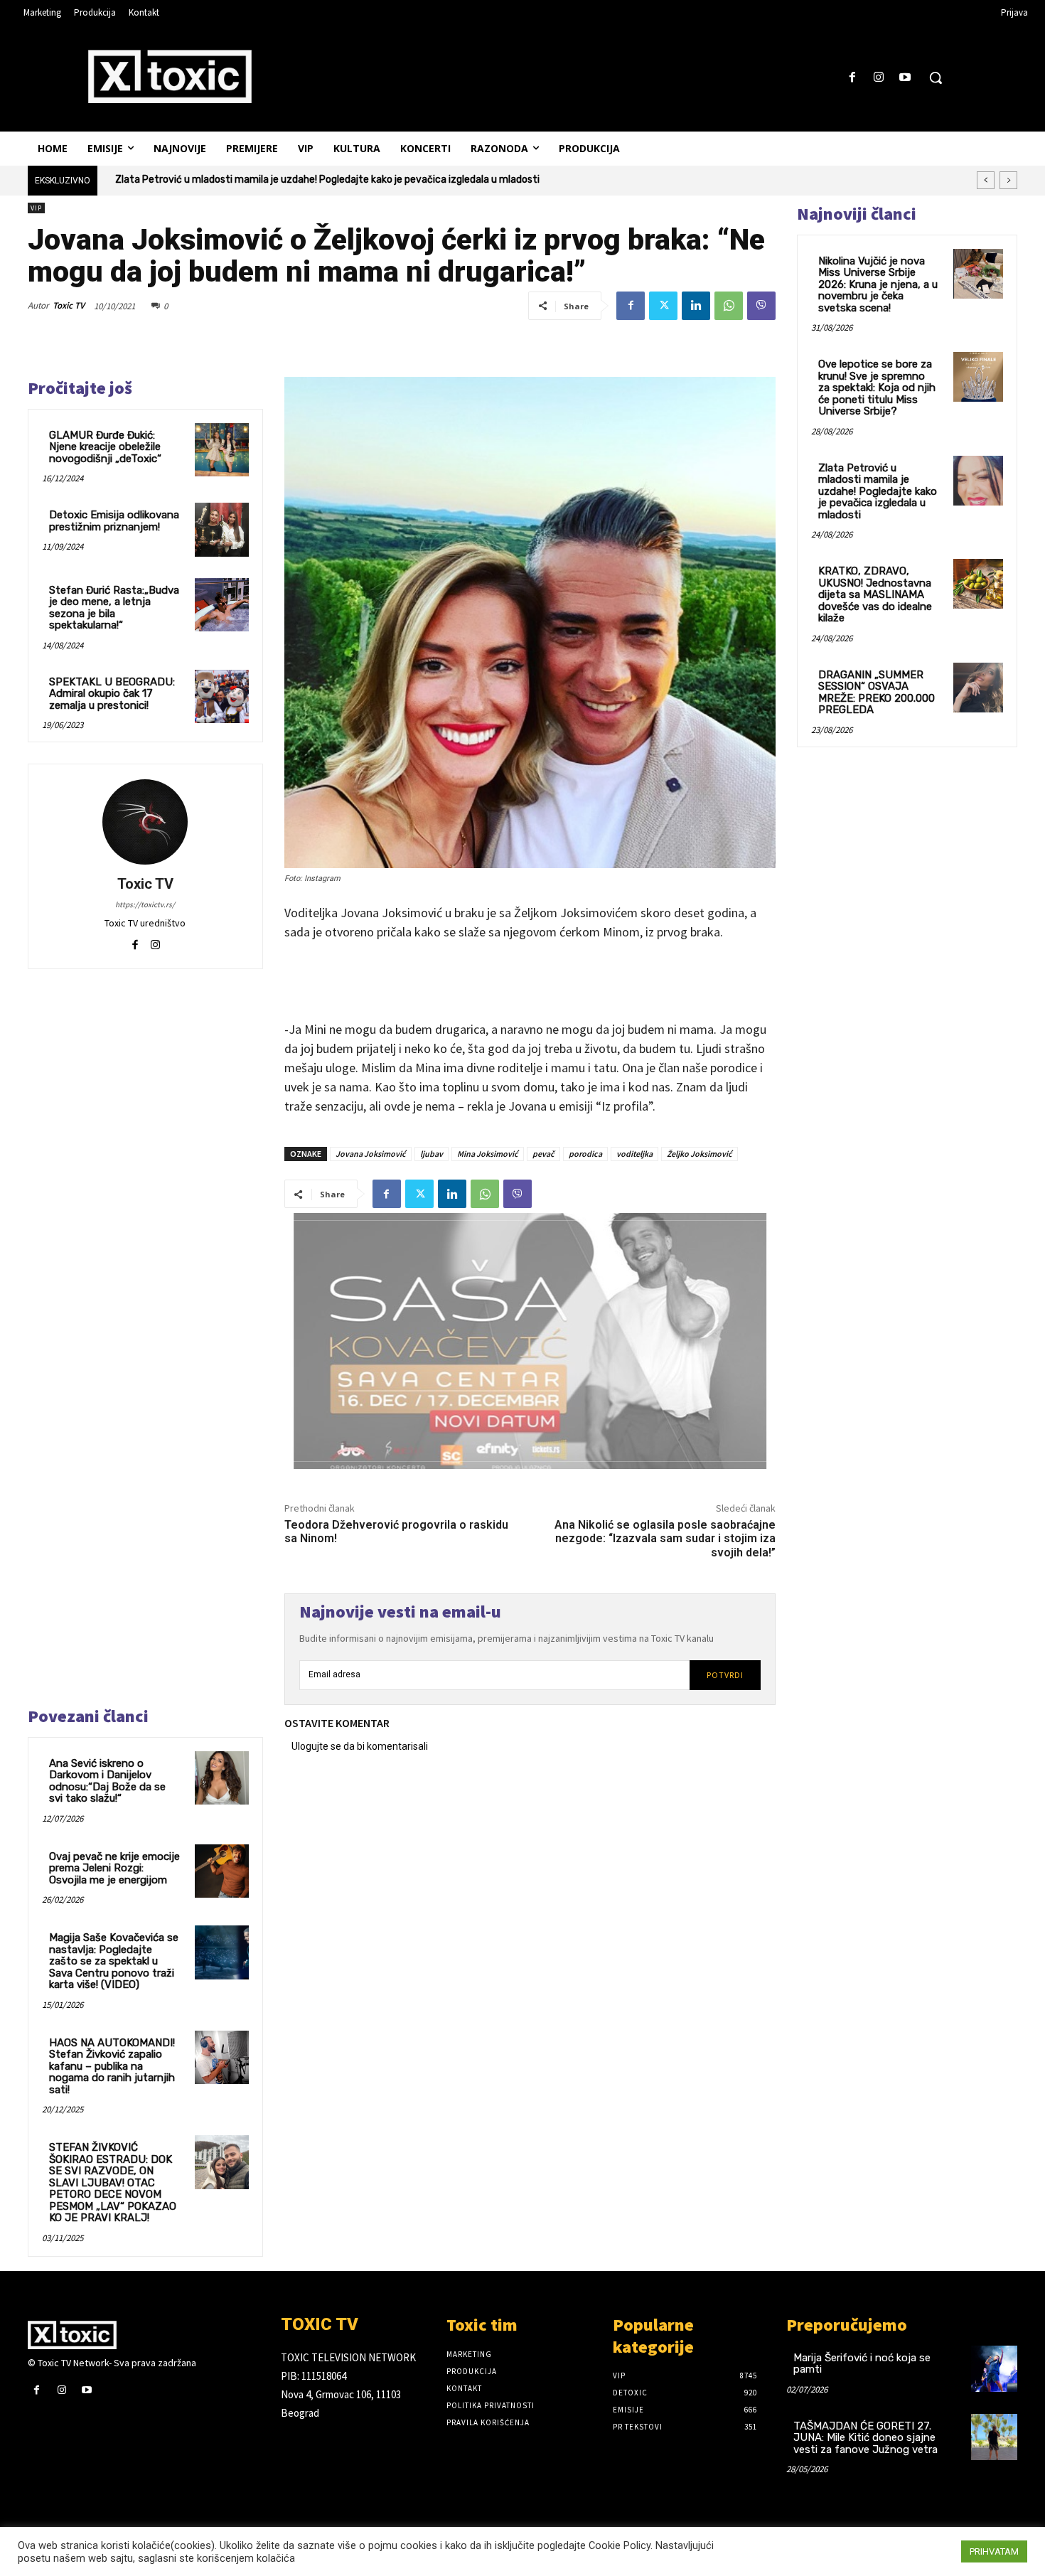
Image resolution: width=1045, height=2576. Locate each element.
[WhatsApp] (729, 306)
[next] (1008, 180)
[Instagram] (879, 78)
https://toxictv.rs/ (145, 904)
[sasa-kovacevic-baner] (530, 1341)
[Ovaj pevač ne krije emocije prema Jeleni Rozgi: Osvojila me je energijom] (222, 1871)
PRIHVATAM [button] (994, 2551)
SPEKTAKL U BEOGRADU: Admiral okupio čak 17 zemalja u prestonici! (112, 694)
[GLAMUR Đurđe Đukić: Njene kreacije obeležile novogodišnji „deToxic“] (222, 450)
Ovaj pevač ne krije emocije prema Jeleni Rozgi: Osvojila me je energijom (114, 1868)
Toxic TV (69, 305)
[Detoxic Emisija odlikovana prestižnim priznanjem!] (222, 530)
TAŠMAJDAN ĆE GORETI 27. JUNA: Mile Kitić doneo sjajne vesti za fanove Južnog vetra (866, 2438)
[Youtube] (905, 78)
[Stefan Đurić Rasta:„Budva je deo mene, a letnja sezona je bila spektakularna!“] (222, 605)
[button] (936, 78)
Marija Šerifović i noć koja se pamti (862, 2364)
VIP (36, 208)
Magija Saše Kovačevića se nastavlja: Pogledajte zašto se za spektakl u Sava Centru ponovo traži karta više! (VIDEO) (114, 1961)
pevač (543, 1154)
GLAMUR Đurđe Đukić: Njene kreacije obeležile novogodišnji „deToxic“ (105, 447)
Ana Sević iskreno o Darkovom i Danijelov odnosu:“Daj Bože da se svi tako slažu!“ (107, 1781)
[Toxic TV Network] (144, 2335)
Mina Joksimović (488, 1154)
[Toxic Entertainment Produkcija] (170, 76)
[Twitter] (663, 306)
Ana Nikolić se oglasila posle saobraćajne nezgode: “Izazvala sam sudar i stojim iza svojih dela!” (665, 1538)
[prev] (986, 180)
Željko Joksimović (700, 1154)
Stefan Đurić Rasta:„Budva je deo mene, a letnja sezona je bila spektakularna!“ (114, 608)
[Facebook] (852, 78)
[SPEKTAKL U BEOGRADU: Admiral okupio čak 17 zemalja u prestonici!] (222, 697)
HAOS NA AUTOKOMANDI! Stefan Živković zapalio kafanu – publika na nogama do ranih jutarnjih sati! (112, 2066)
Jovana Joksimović (371, 1154)
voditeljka (634, 1154)
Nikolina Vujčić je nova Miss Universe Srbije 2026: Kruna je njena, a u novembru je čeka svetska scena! (878, 284)
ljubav (432, 1154)
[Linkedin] (696, 306)
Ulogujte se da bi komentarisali (360, 1746)
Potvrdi (725, 1675)
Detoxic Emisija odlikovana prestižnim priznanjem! (114, 521)
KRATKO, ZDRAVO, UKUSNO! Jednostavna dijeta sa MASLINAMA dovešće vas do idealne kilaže (328, 180)
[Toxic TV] (145, 822)
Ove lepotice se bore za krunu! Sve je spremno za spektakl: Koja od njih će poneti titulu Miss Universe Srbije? (877, 388)
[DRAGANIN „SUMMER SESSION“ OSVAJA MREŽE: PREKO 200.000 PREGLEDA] (978, 688)
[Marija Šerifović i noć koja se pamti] (994, 2369)
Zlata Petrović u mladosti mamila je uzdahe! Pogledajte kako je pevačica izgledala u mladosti (878, 491)
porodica (585, 1154)
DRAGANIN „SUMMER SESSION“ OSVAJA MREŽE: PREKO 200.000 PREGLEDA (877, 693)
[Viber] (761, 306)
